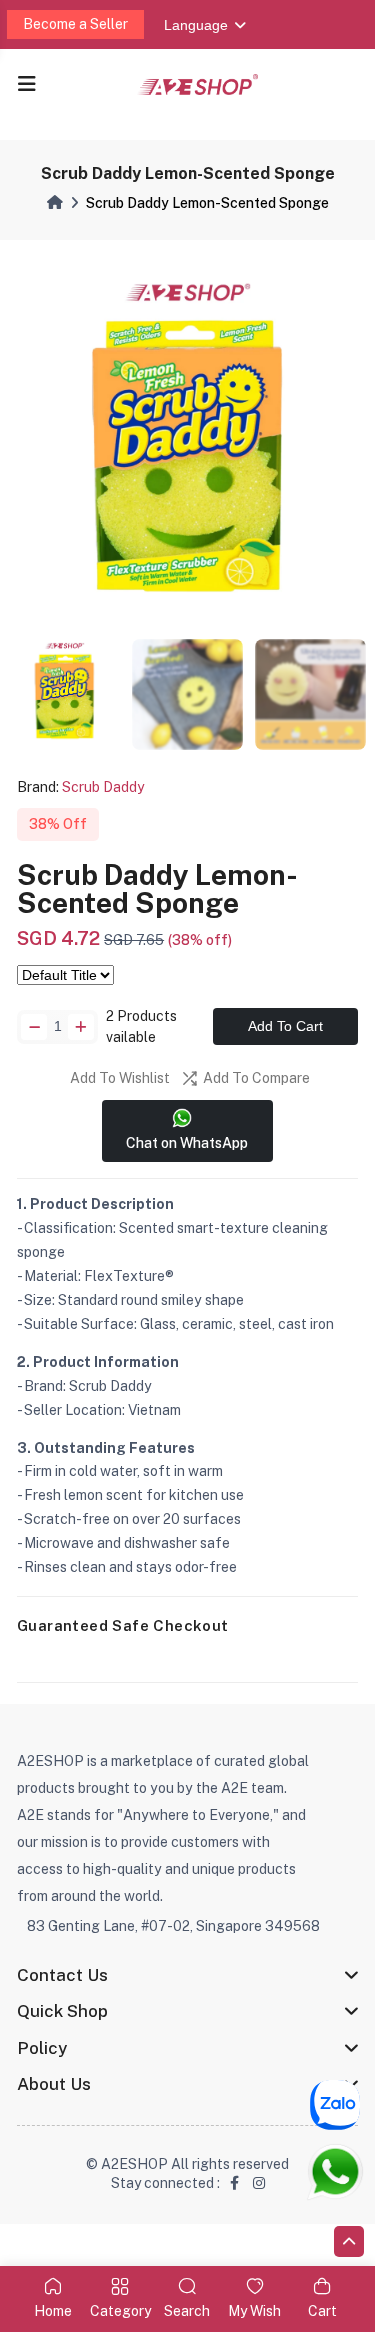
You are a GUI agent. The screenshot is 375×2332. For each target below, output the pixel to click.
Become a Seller (75, 24)
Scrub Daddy (103, 787)
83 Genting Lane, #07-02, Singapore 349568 (173, 1926)
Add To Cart (285, 1026)
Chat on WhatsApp (187, 1143)
